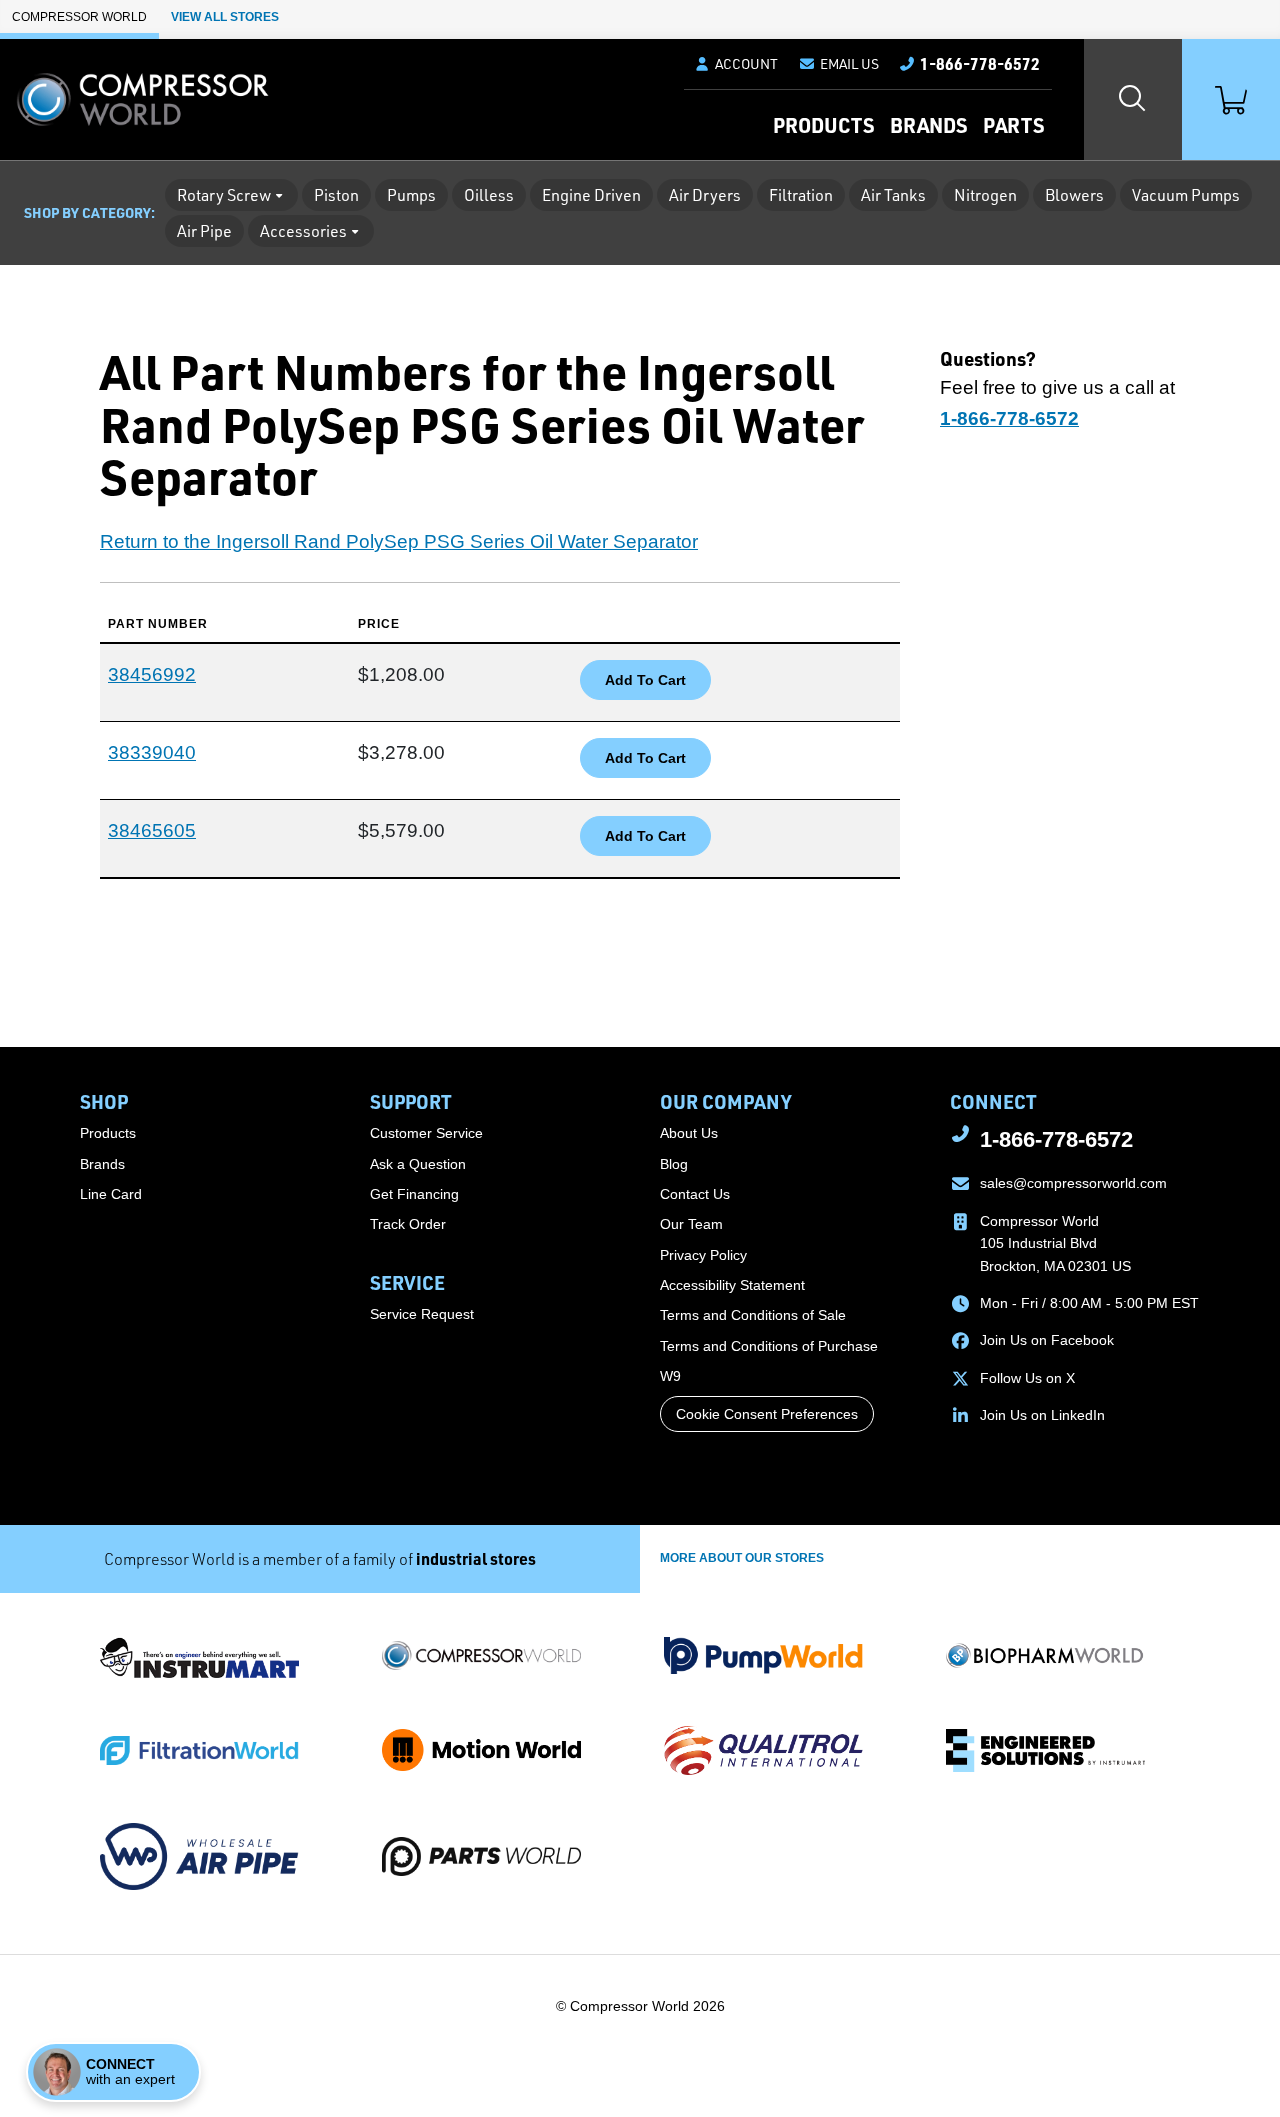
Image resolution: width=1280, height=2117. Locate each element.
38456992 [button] (152, 674)
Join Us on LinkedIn (1042, 1415)
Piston (336, 195)
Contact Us (695, 1194)
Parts (1013, 125)
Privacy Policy (703, 1255)
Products (823, 125)
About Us (689, 1133)
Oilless (489, 195)
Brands (928, 125)
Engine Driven (591, 195)
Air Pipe (204, 231)
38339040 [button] (152, 752)
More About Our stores (742, 1558)
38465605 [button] (152, 830)
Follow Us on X (1027, 1378)
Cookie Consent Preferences (767, 1414)
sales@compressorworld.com (1073, 1183)
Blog (674, 1164)
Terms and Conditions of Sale (753, 1315)
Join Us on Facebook (1047, 1340)
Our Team (691, 1224)
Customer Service (426, 1133)
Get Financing (414, 1194)
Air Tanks (893, 195)
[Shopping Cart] (1231, 99)
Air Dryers (705, 195)
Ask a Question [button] (418, 1164)
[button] (838, 64)
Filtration (801, 195)
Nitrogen (985, 195)
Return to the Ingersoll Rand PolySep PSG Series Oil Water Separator (399, 541)
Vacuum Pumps (1186, 195)
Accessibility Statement (732, 1285)
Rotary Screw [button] (224, 195)
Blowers (1074, 195)
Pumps (411, 195)
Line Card (111, 1194)
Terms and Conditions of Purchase (769, 1346)
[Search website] (1133, 99)
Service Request (422, 1314)
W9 (670, 1376)
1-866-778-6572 (1056, 1139)
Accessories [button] (303, 231)
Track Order (408, 1224)
